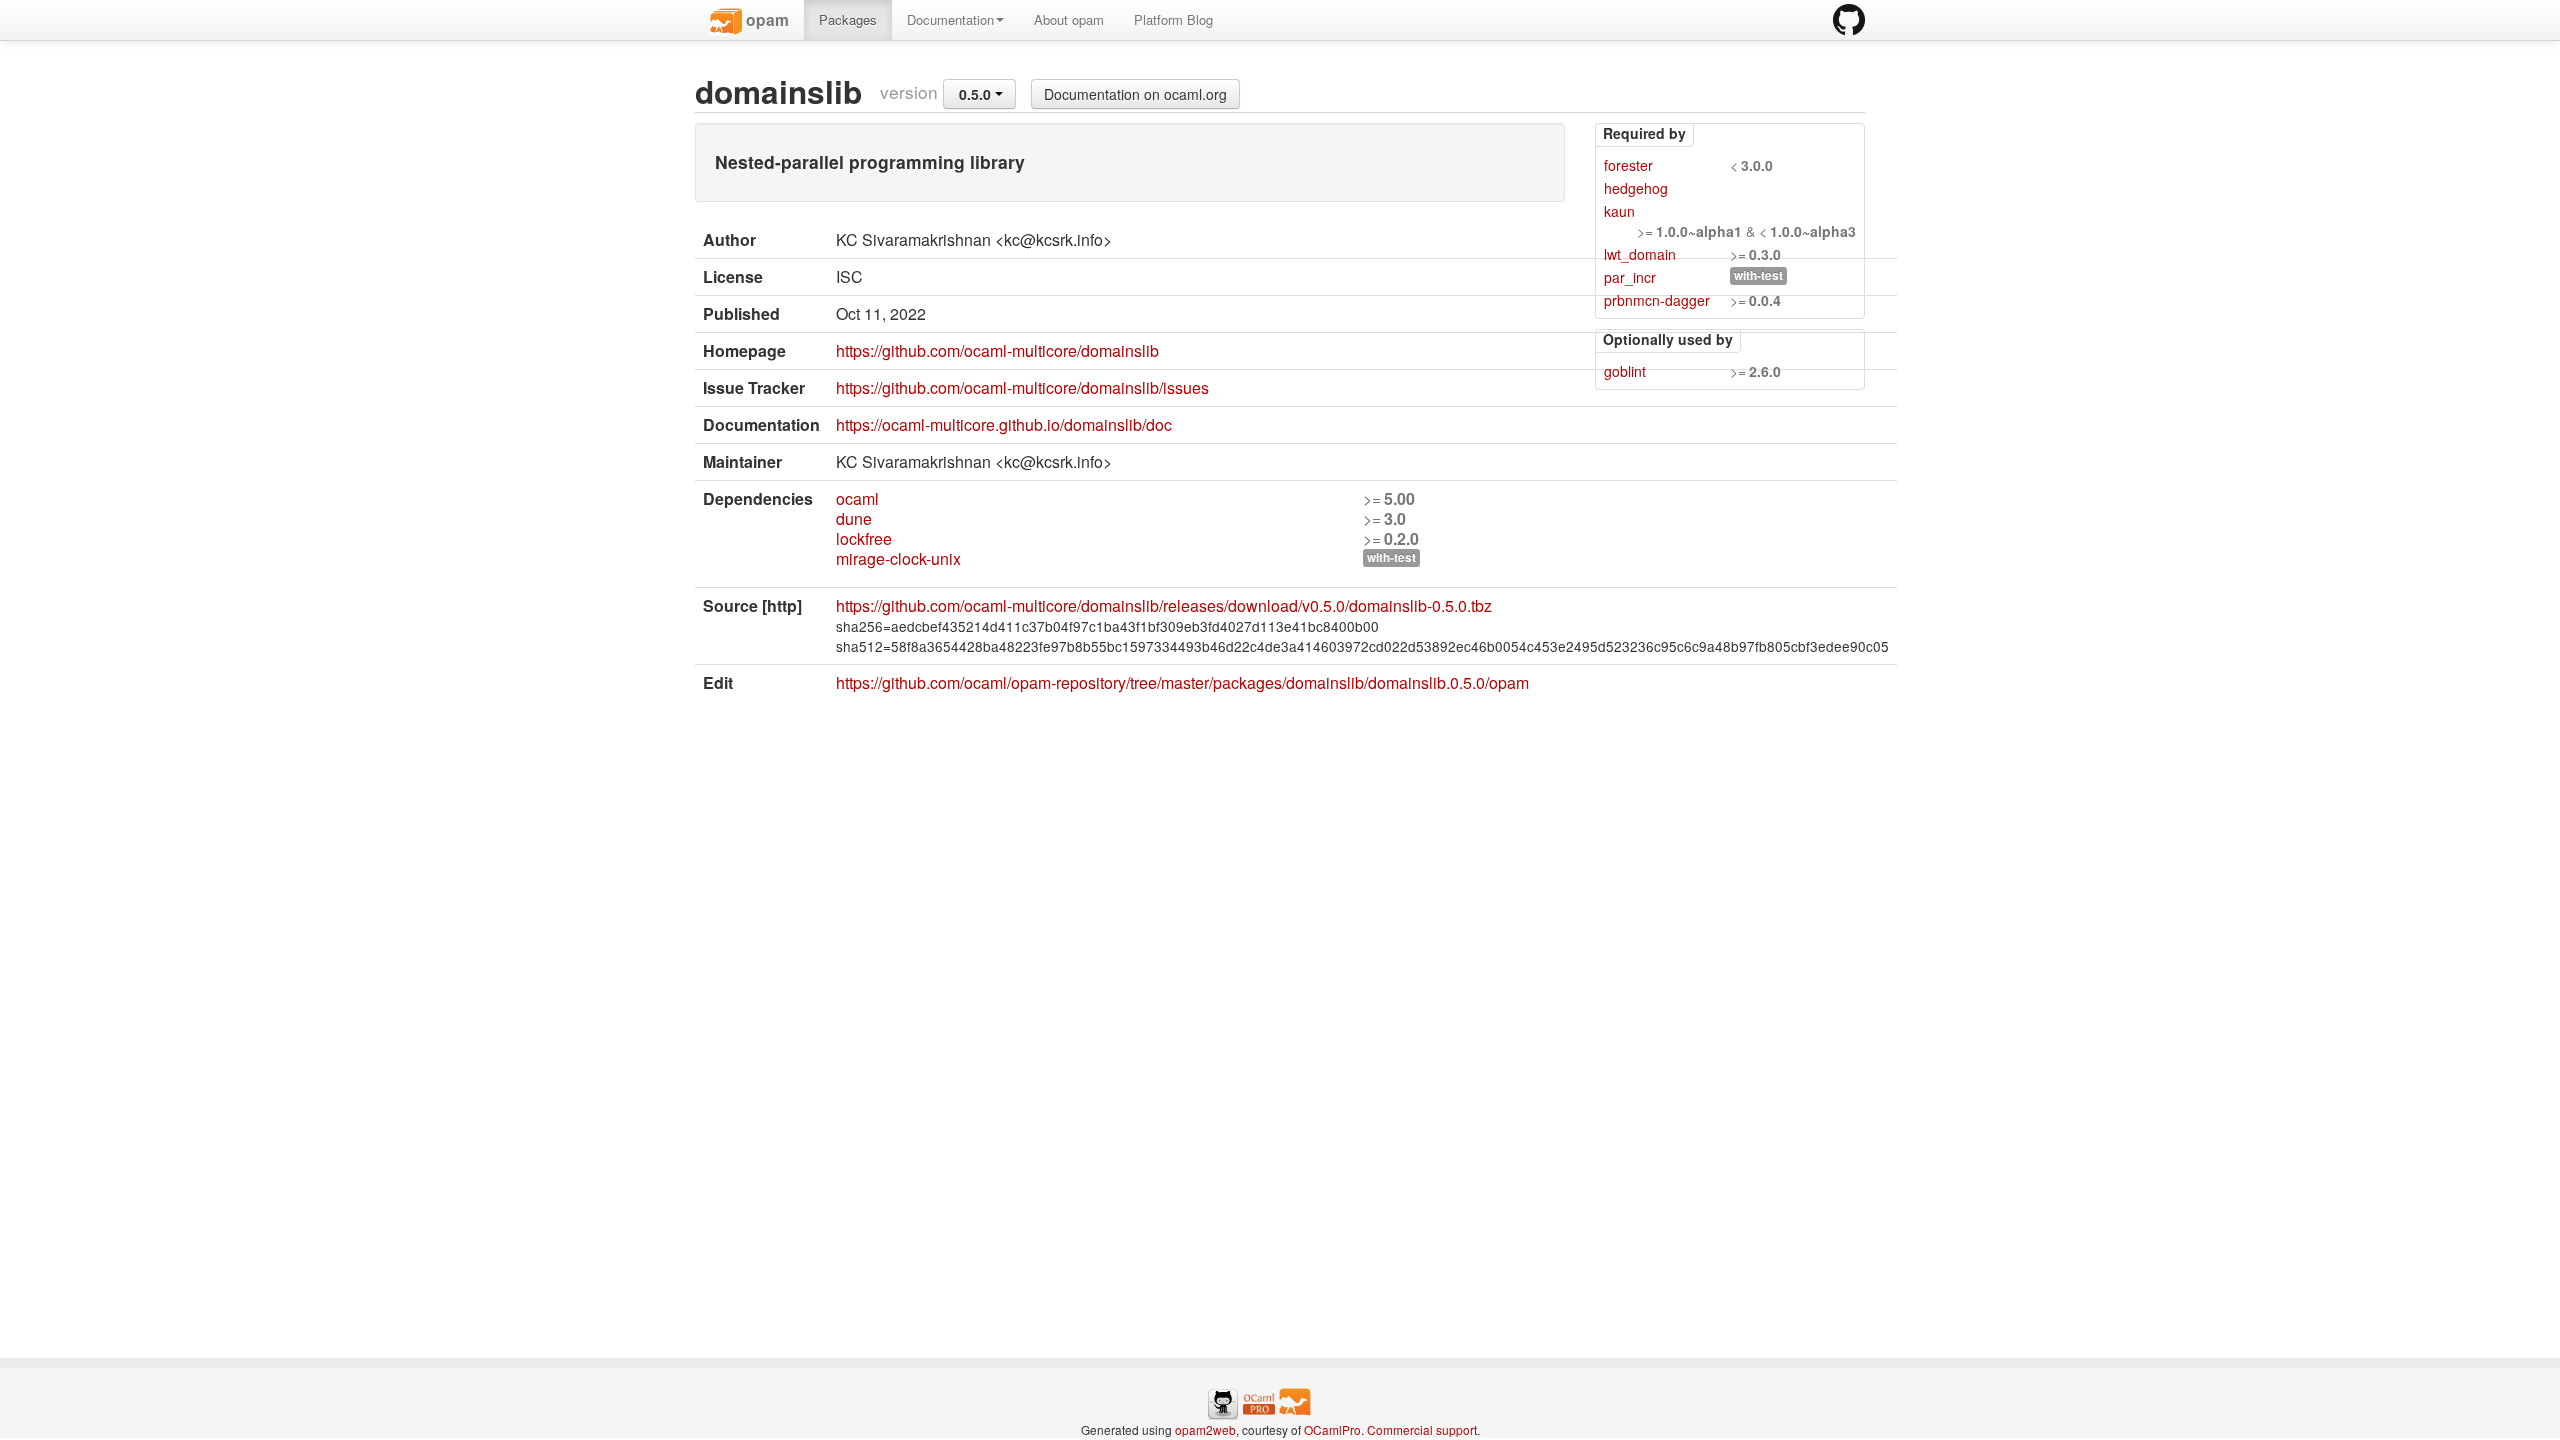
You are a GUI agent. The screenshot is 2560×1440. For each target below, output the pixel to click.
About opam (1069, 19)
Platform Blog (1173, 19)
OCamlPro (1332, 1429)
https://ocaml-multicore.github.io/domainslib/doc (1004, 424)
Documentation (950, 19)
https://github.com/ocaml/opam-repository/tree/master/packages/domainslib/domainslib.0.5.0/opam (1182, 682)
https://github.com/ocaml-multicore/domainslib (997, 350)
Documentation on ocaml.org (1135, 94)
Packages (848, 19)
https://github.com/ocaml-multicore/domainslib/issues (1022, 387)
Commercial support (1422, 1429)
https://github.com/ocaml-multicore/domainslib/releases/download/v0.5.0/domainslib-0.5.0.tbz (1164, 605)
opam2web (1205, 1429)
